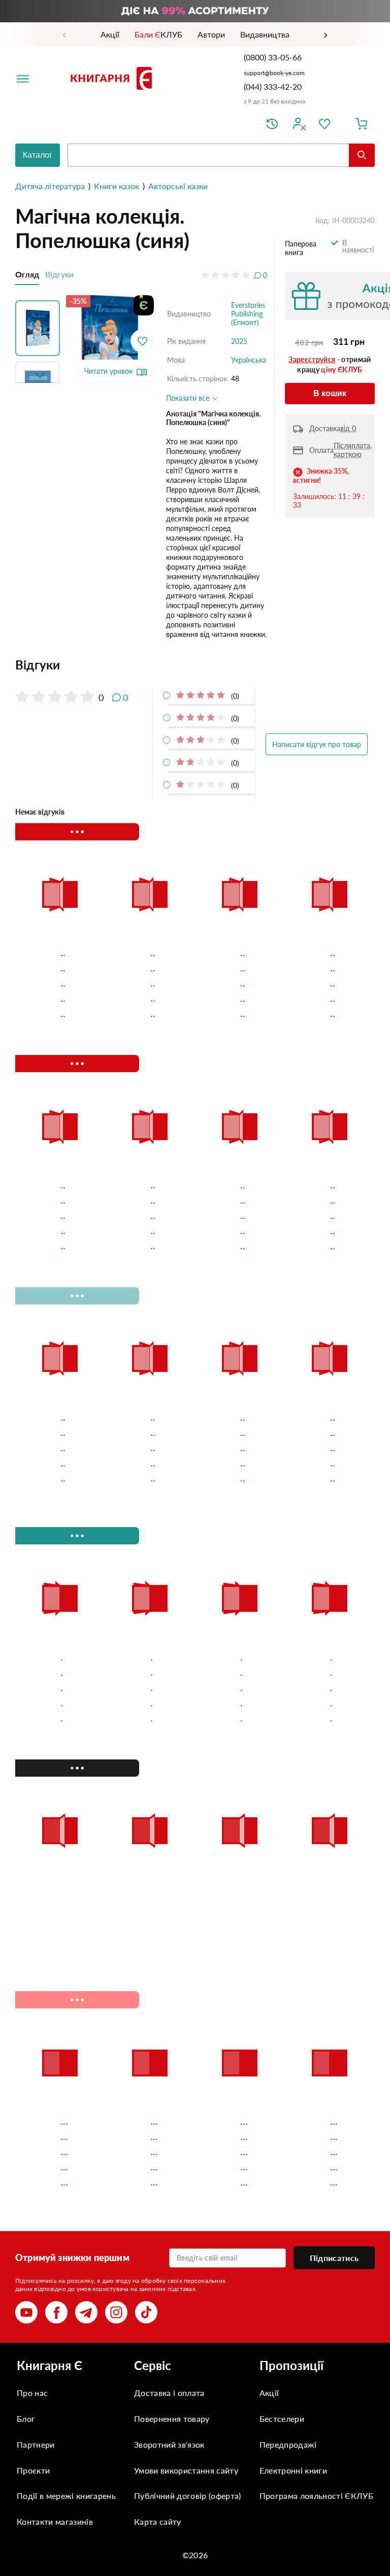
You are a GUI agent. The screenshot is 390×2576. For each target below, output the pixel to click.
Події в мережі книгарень (66, 2496)
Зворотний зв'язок (169, 2444)
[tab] (141, 665)
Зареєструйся (312, 359)
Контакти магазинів (55, 2521)
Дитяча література (50, 186)
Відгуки (59, 274)
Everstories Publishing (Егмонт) (248, 314)
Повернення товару (172, 2419)
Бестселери (282, 2419)
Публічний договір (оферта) (187, 2496)
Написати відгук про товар (317, 744)
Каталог (38, 155)
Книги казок (117, 186)
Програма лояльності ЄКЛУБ (316, 2496)
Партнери (36, 2444)
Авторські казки (178, 186)
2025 (239, 341)
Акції (269, 2393)
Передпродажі (288, 2444)
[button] (40, 326)
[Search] (362, 155)
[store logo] (113, 78)
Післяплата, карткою (353, 450)
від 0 (348, 428)
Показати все (189, 398)
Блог (26, 2419)
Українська (249, 360)
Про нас (32, 2393)
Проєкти (33, 2470)
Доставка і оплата (169, 2393)
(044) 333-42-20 (273, 86)
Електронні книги (293, 2470)
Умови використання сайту (186, 2470)
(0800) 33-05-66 (274, 57)
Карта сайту (158, 2521)
